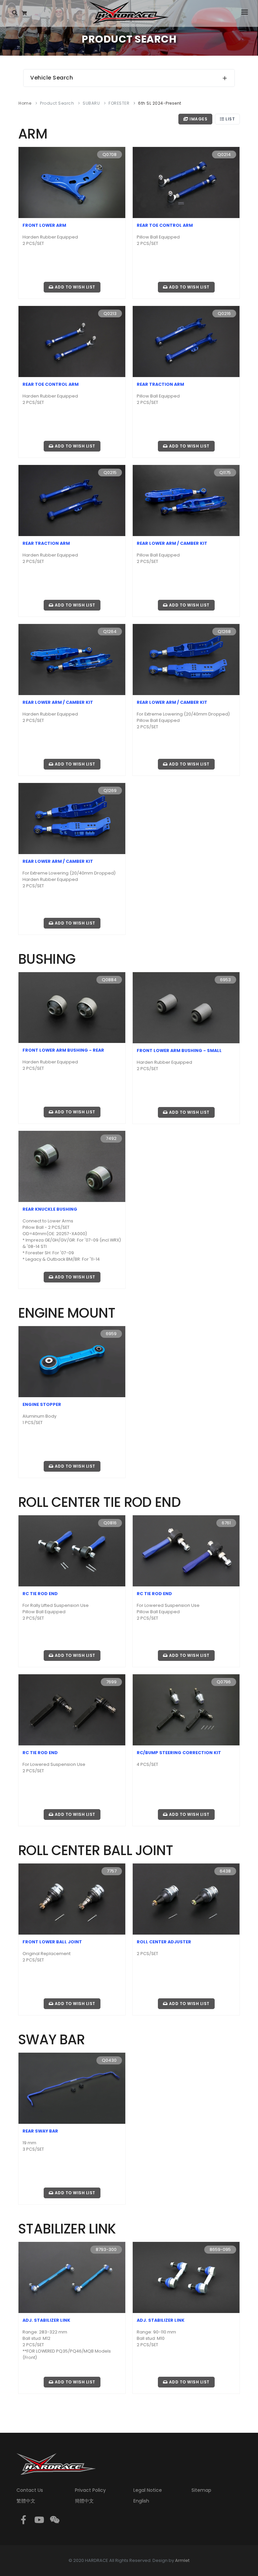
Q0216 (224, 313)
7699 (111, 1682)
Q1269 (110, 791)
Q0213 (110, 313)
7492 (111, 1138)
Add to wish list (74, 287)
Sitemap (201, 2490)
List (230, 119)
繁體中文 (26, 2501)
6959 (111, 1334)
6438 (225, 1871)
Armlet (182, 2560)
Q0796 (224, 1682)
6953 (225, 980)
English (141, 2501)
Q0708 (110, 154)
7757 (112, 1871)
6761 (226, 1523)
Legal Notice (148, 2490)
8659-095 (220, 2249)
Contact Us (30, 2490)
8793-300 (106, 2249)
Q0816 (110, 1523)
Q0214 (224, 154)
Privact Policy (90, 2490)
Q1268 (224, 632)
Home (25, 103)
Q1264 (110, 632)
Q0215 (110, 472)
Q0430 (109, 2060)
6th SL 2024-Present (160, 103)
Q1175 (225, 472)
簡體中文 (84, 2501)
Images (198, 119)
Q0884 (109, 980)
